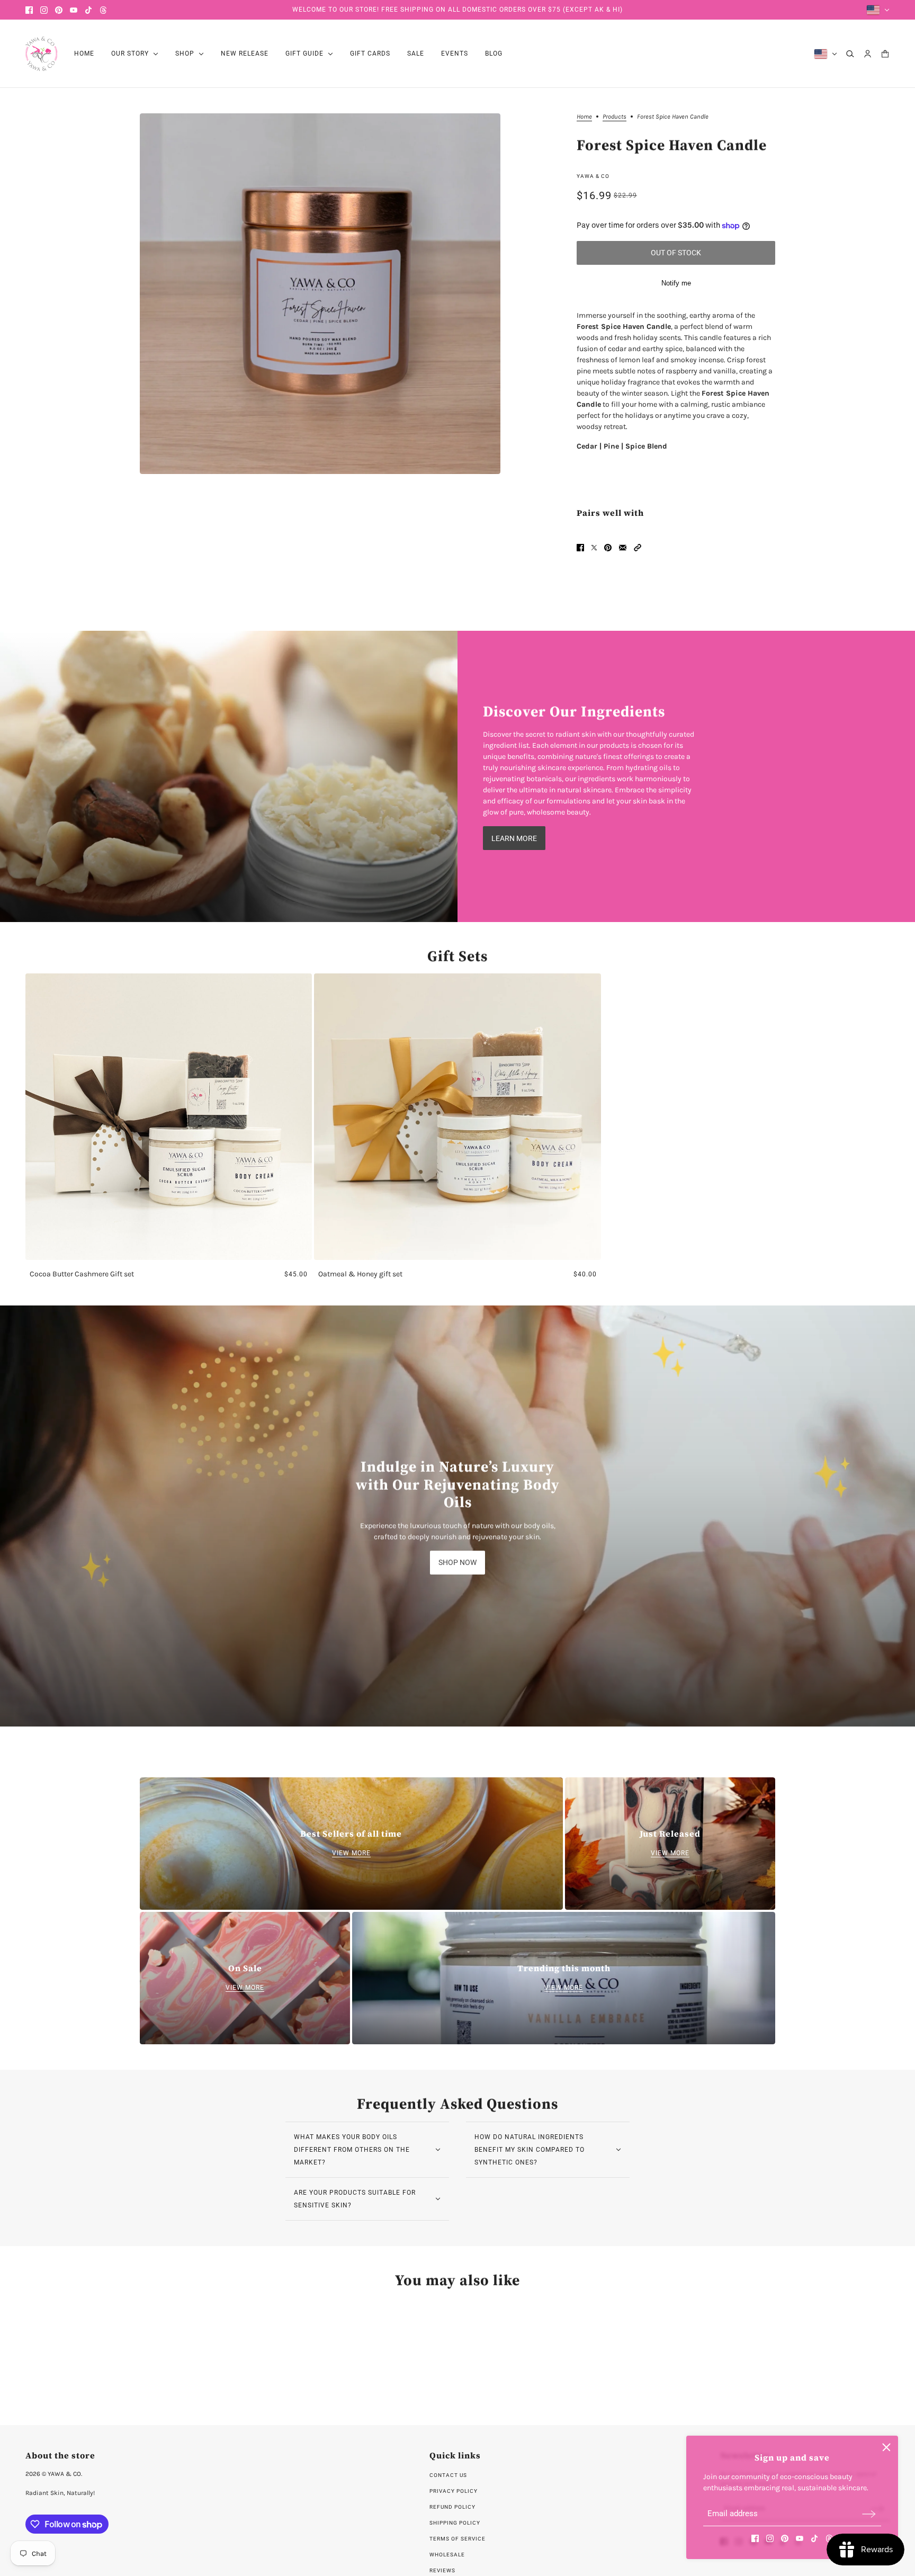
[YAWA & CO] (41, 54)
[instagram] (44, 10)
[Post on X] (594, 548)
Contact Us (448, 2475)
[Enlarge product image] (320, 294)
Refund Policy (452, 2507)
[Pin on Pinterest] (608, 548)
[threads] (103, 10)
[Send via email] (623, 548)
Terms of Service (457, 2539)
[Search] (850, 54)
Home (584, 117)
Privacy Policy (454, 2491)
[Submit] (869, 2514)
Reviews (442, 2570)
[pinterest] (59, 10)
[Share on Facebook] (580, 548)
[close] (886, 2447)
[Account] (868, 54)
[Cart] (885, 54)
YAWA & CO (593, 176)
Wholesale (447, 2555)
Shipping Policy (455, 2523)
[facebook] (29, 10)
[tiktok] (88, 10)
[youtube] (74, 10)
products (615, 117)
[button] (638, 548)
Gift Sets (457, 956)
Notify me (676, 283)
